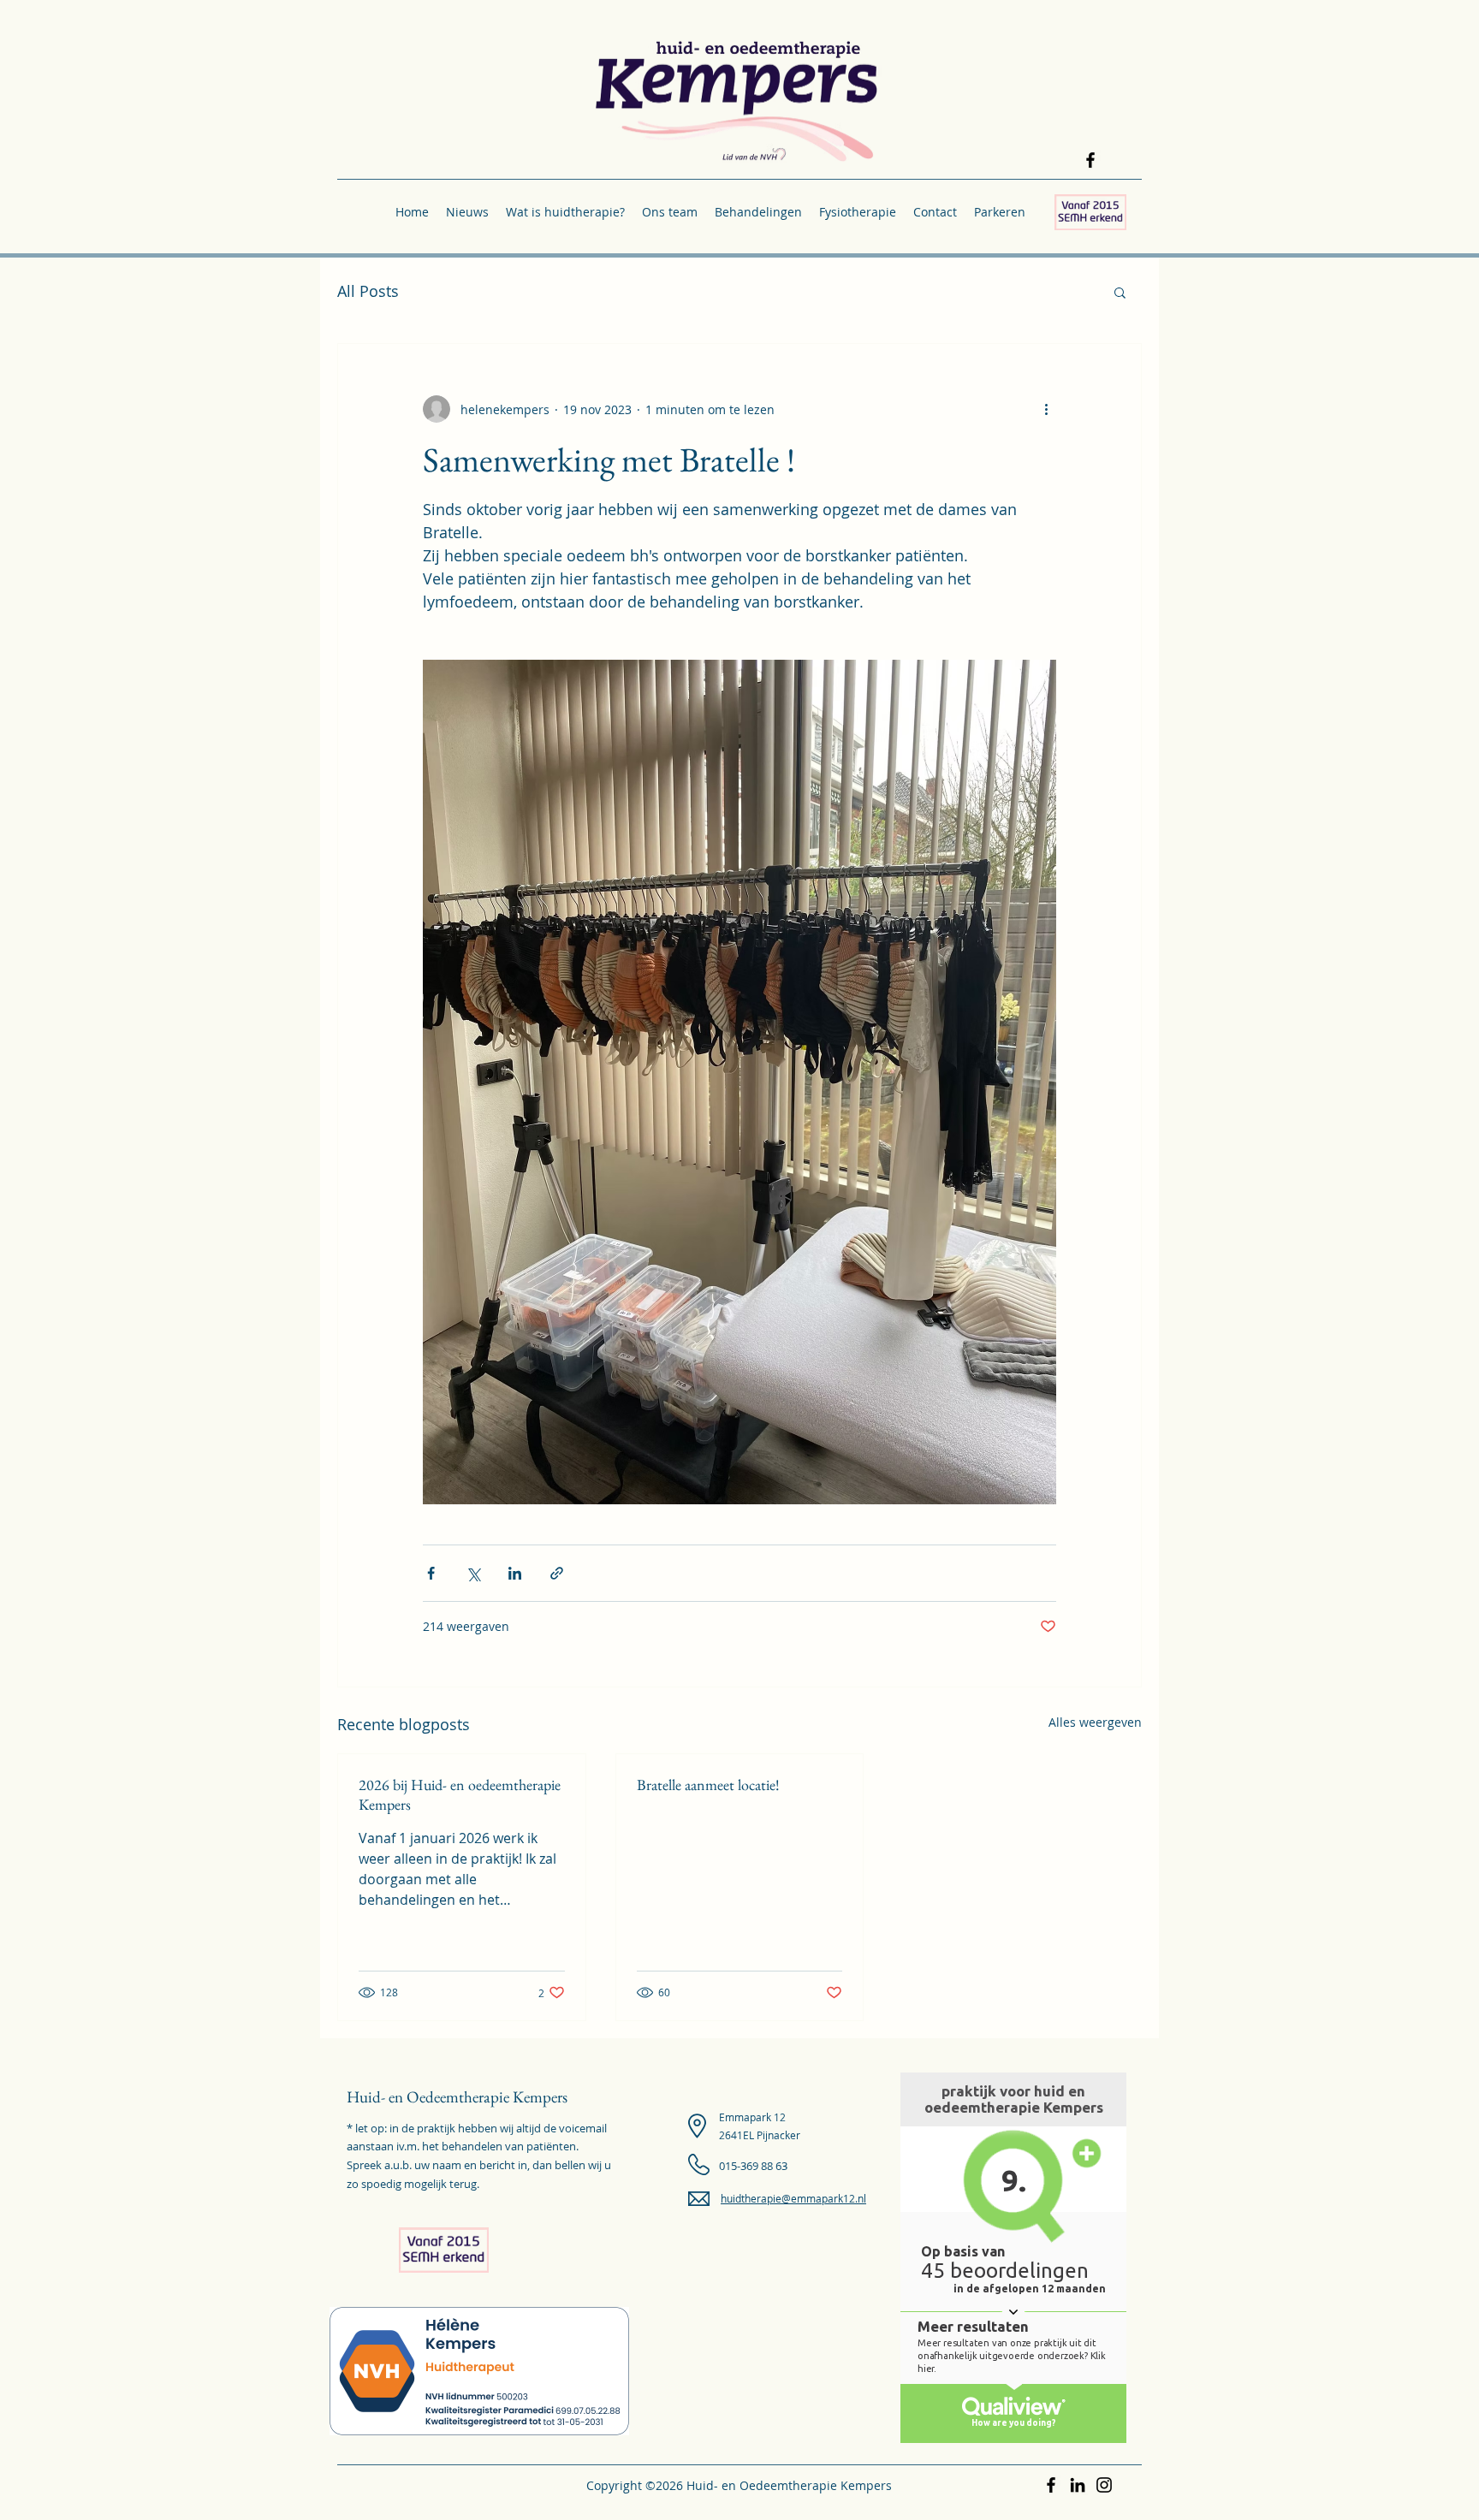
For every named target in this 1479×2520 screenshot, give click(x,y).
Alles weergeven (1095, 1722)
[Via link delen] (557, 1573)
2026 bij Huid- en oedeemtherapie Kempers (460, 1794)
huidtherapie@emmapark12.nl (793, 2198)
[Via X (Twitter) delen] (473, 1573)
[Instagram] (1104, 2485)
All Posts (368, 291)
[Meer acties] (1046, 409)
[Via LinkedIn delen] (515, 1573)
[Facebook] (1090, 160)
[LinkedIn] (1078, 2485)
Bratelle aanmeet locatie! (708, 1785)
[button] (565, 212)
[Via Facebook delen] (431, 1573)
